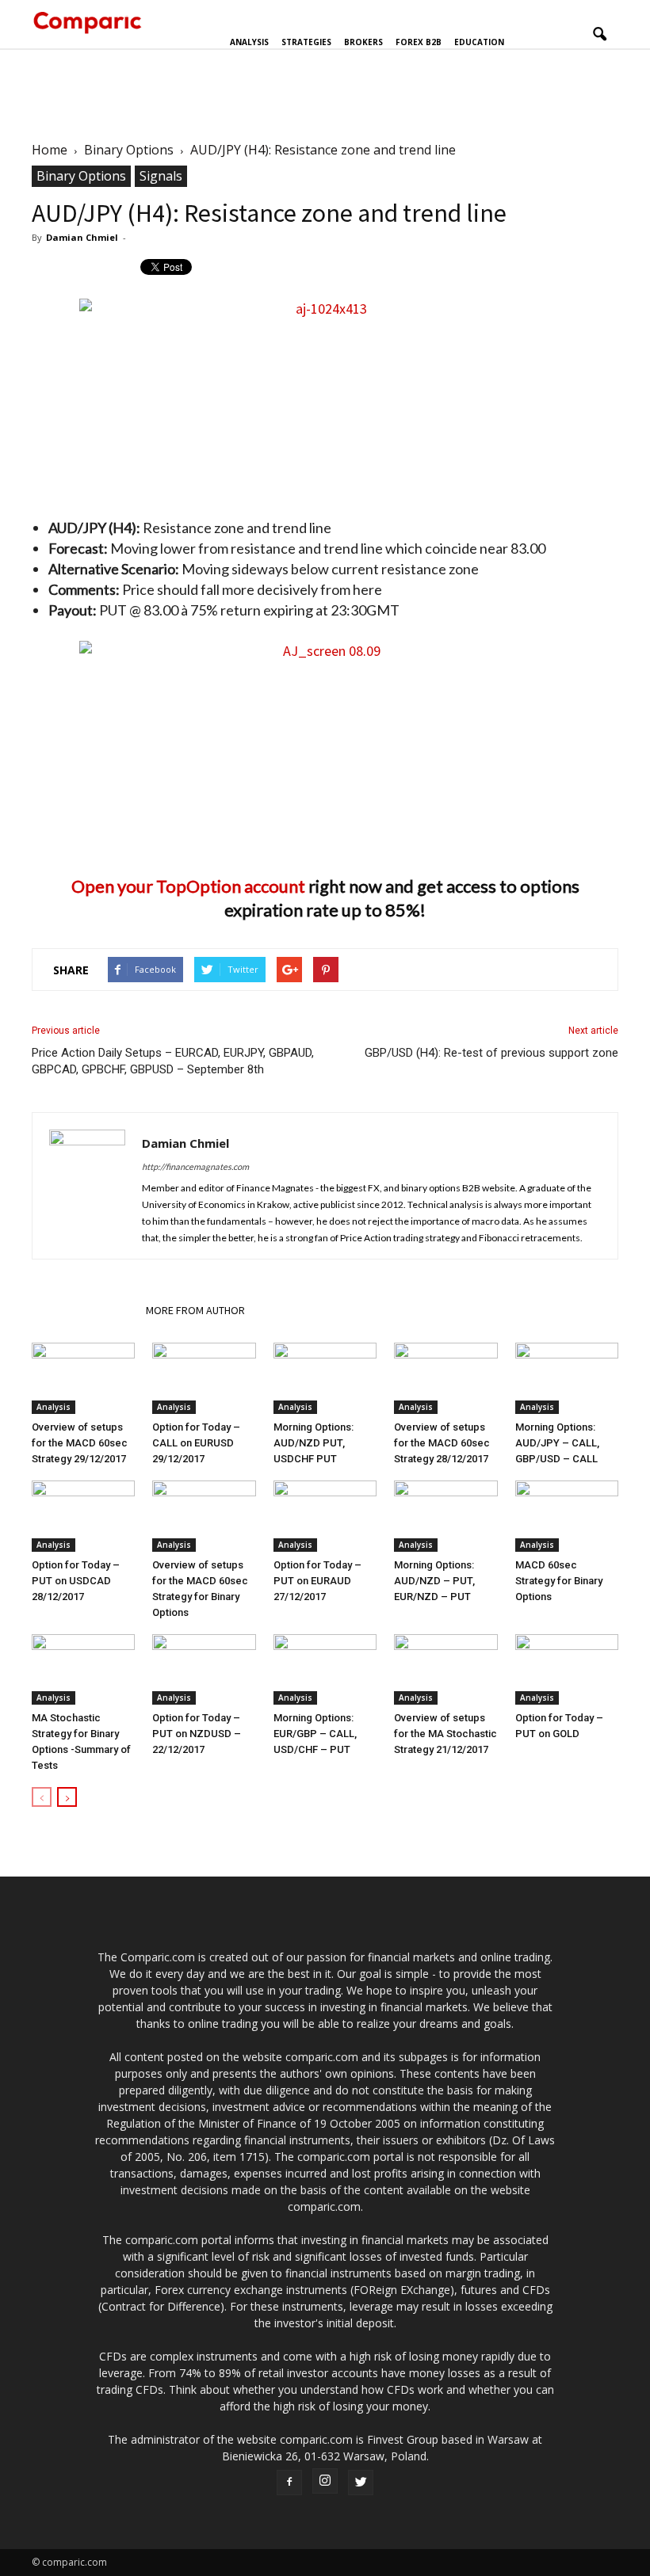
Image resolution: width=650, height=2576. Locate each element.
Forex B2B (419, 42)
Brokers (363, 42)
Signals (161, 176)
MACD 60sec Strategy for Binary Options (559, 1581)
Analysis (249, 42)
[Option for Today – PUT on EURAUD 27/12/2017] (325, 1516)
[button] (599, 35)
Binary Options (81, 176)
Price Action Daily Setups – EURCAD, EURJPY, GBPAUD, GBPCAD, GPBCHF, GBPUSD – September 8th (173, 1061)
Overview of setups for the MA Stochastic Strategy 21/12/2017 (445, 1734)
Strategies (306, 42)
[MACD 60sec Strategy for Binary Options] (567, 1516)
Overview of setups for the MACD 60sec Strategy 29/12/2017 (80, 1443)
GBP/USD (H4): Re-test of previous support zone (491, 1053)
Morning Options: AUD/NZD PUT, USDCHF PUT (314, 1443)
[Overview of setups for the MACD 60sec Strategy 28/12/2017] (445, 1378)
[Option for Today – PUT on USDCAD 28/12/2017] (83, 1516)
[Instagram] (325, 2481)
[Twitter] (361, 2483)
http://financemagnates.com (195, 1166)
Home (50, 150)
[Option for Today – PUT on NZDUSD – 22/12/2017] (204, 1670)
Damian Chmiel (82, 237)
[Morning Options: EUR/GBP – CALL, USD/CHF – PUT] (325, 1670)
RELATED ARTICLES (84, 1310)
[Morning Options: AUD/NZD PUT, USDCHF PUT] (325, 1378)
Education (479, 42)
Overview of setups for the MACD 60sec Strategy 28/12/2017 (442, 1443)
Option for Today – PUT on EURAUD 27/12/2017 (317, 1581)
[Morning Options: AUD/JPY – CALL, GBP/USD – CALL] (567, 1378)
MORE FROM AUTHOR (195, 1310)
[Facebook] (289, 2483)
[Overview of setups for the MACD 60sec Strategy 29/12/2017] (83, 1378)
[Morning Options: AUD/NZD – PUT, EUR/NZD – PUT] (445, 1516)
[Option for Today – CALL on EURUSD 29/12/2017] (204, 1378)
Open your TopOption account (188, 886)
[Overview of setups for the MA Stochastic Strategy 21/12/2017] (445, 1670)
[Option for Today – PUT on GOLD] (567, 1670)
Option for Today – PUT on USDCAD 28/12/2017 (76, 1581)
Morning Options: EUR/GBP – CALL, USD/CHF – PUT (315, 1734)
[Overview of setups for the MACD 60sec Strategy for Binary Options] (204, 1516)
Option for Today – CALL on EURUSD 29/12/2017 (196, 1443)
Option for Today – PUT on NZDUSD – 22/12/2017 (197, 1734)
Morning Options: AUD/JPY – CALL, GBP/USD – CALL (557, 1443)
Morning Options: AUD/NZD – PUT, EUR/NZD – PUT (434, 1581)
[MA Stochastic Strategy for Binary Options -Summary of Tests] (83, 1670)
